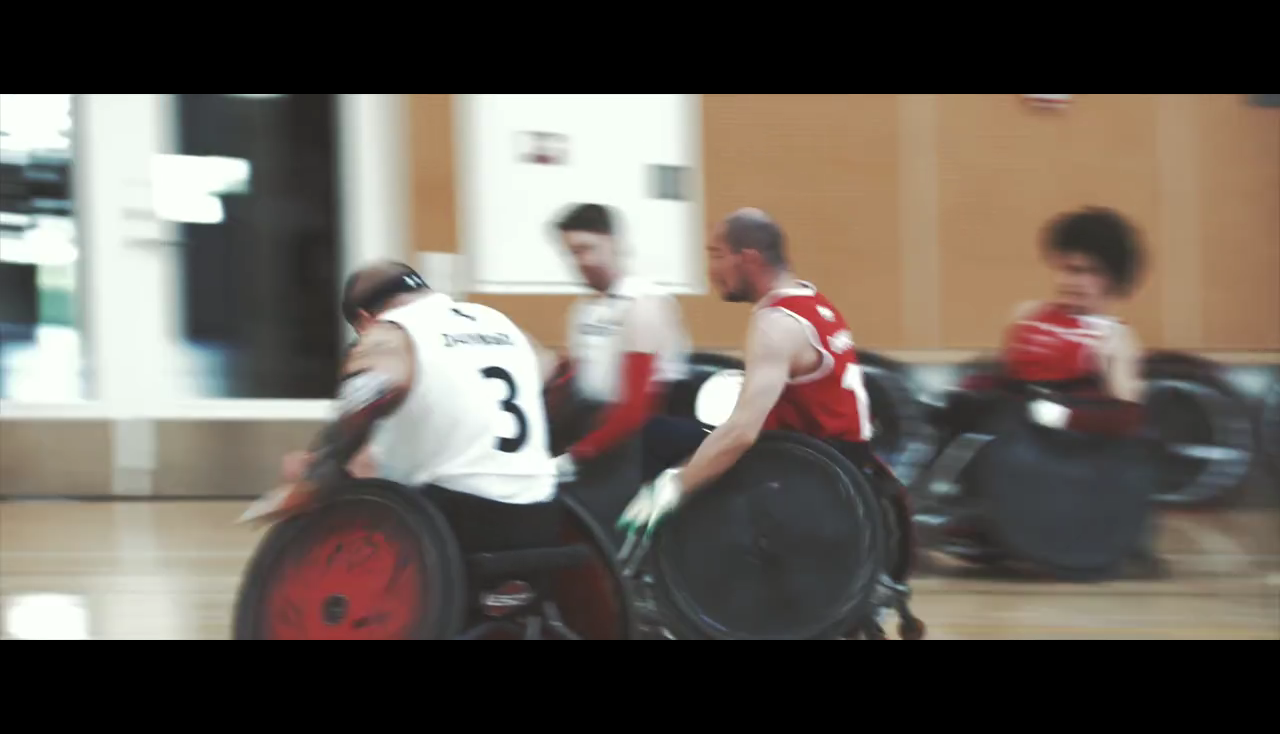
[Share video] (1248, 32)
